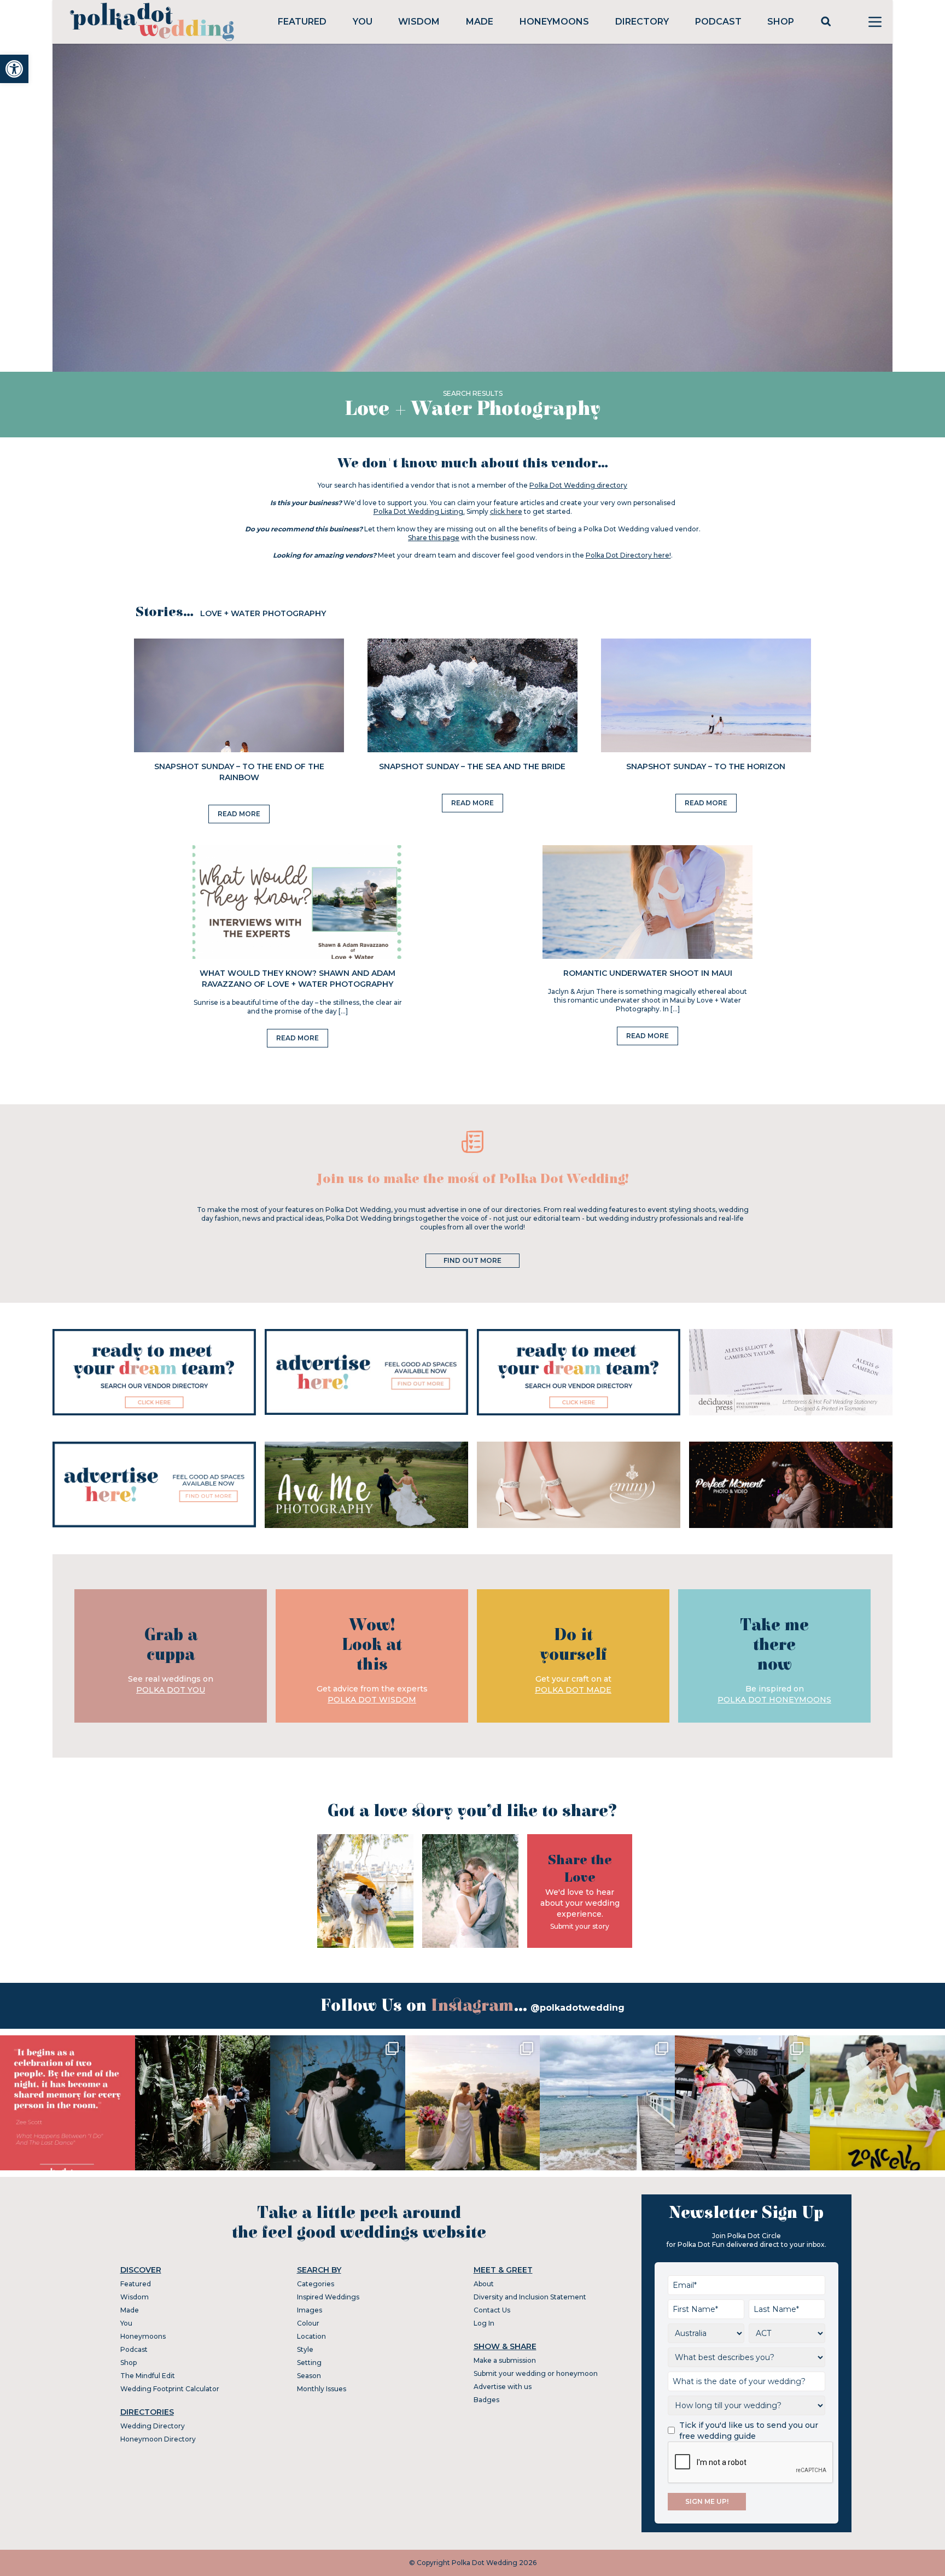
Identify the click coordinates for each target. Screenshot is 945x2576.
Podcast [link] (718, 22)
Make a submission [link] (505, 2360)
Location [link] (311, 2336)
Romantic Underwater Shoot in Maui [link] (648, 973)
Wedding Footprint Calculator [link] (170, 2389)
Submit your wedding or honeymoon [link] (536, 2373)
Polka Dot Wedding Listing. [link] (419, 511)
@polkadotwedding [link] (577, 2008)
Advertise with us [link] (503, 2387)
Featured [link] (302, 22)
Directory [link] (642, 22)
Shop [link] (781, 22)
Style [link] (305, 2349)
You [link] (363, 22)
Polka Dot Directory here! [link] (628, 555)
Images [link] (310, 2310)
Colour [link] (308, 2323)
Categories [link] (316, 2284)
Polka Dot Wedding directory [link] (578, 485)
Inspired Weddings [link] (328, 2297)
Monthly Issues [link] (322, 2389)
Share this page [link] (434, 538)
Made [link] (480, 22)
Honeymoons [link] (554, 22)
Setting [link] (309, 2363)
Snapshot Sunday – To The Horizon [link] (706, 766)
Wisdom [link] (419, 22)
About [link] (484, 2284)
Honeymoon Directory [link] (158, 2439)
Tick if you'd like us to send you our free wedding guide (749, 2431)
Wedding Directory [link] (153, 2426)
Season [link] (309, 2376)
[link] (14, 69)
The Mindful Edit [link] (148, 2376)
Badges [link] (486, 2400)
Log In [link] (484, 2323)
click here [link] (506, 511)
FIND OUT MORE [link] (472, 1260)
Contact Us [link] (492, 2310)
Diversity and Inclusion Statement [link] (530, 2297)
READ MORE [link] (239, 814)
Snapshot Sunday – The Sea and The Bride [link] (472, 766)
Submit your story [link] (580, 1926)
